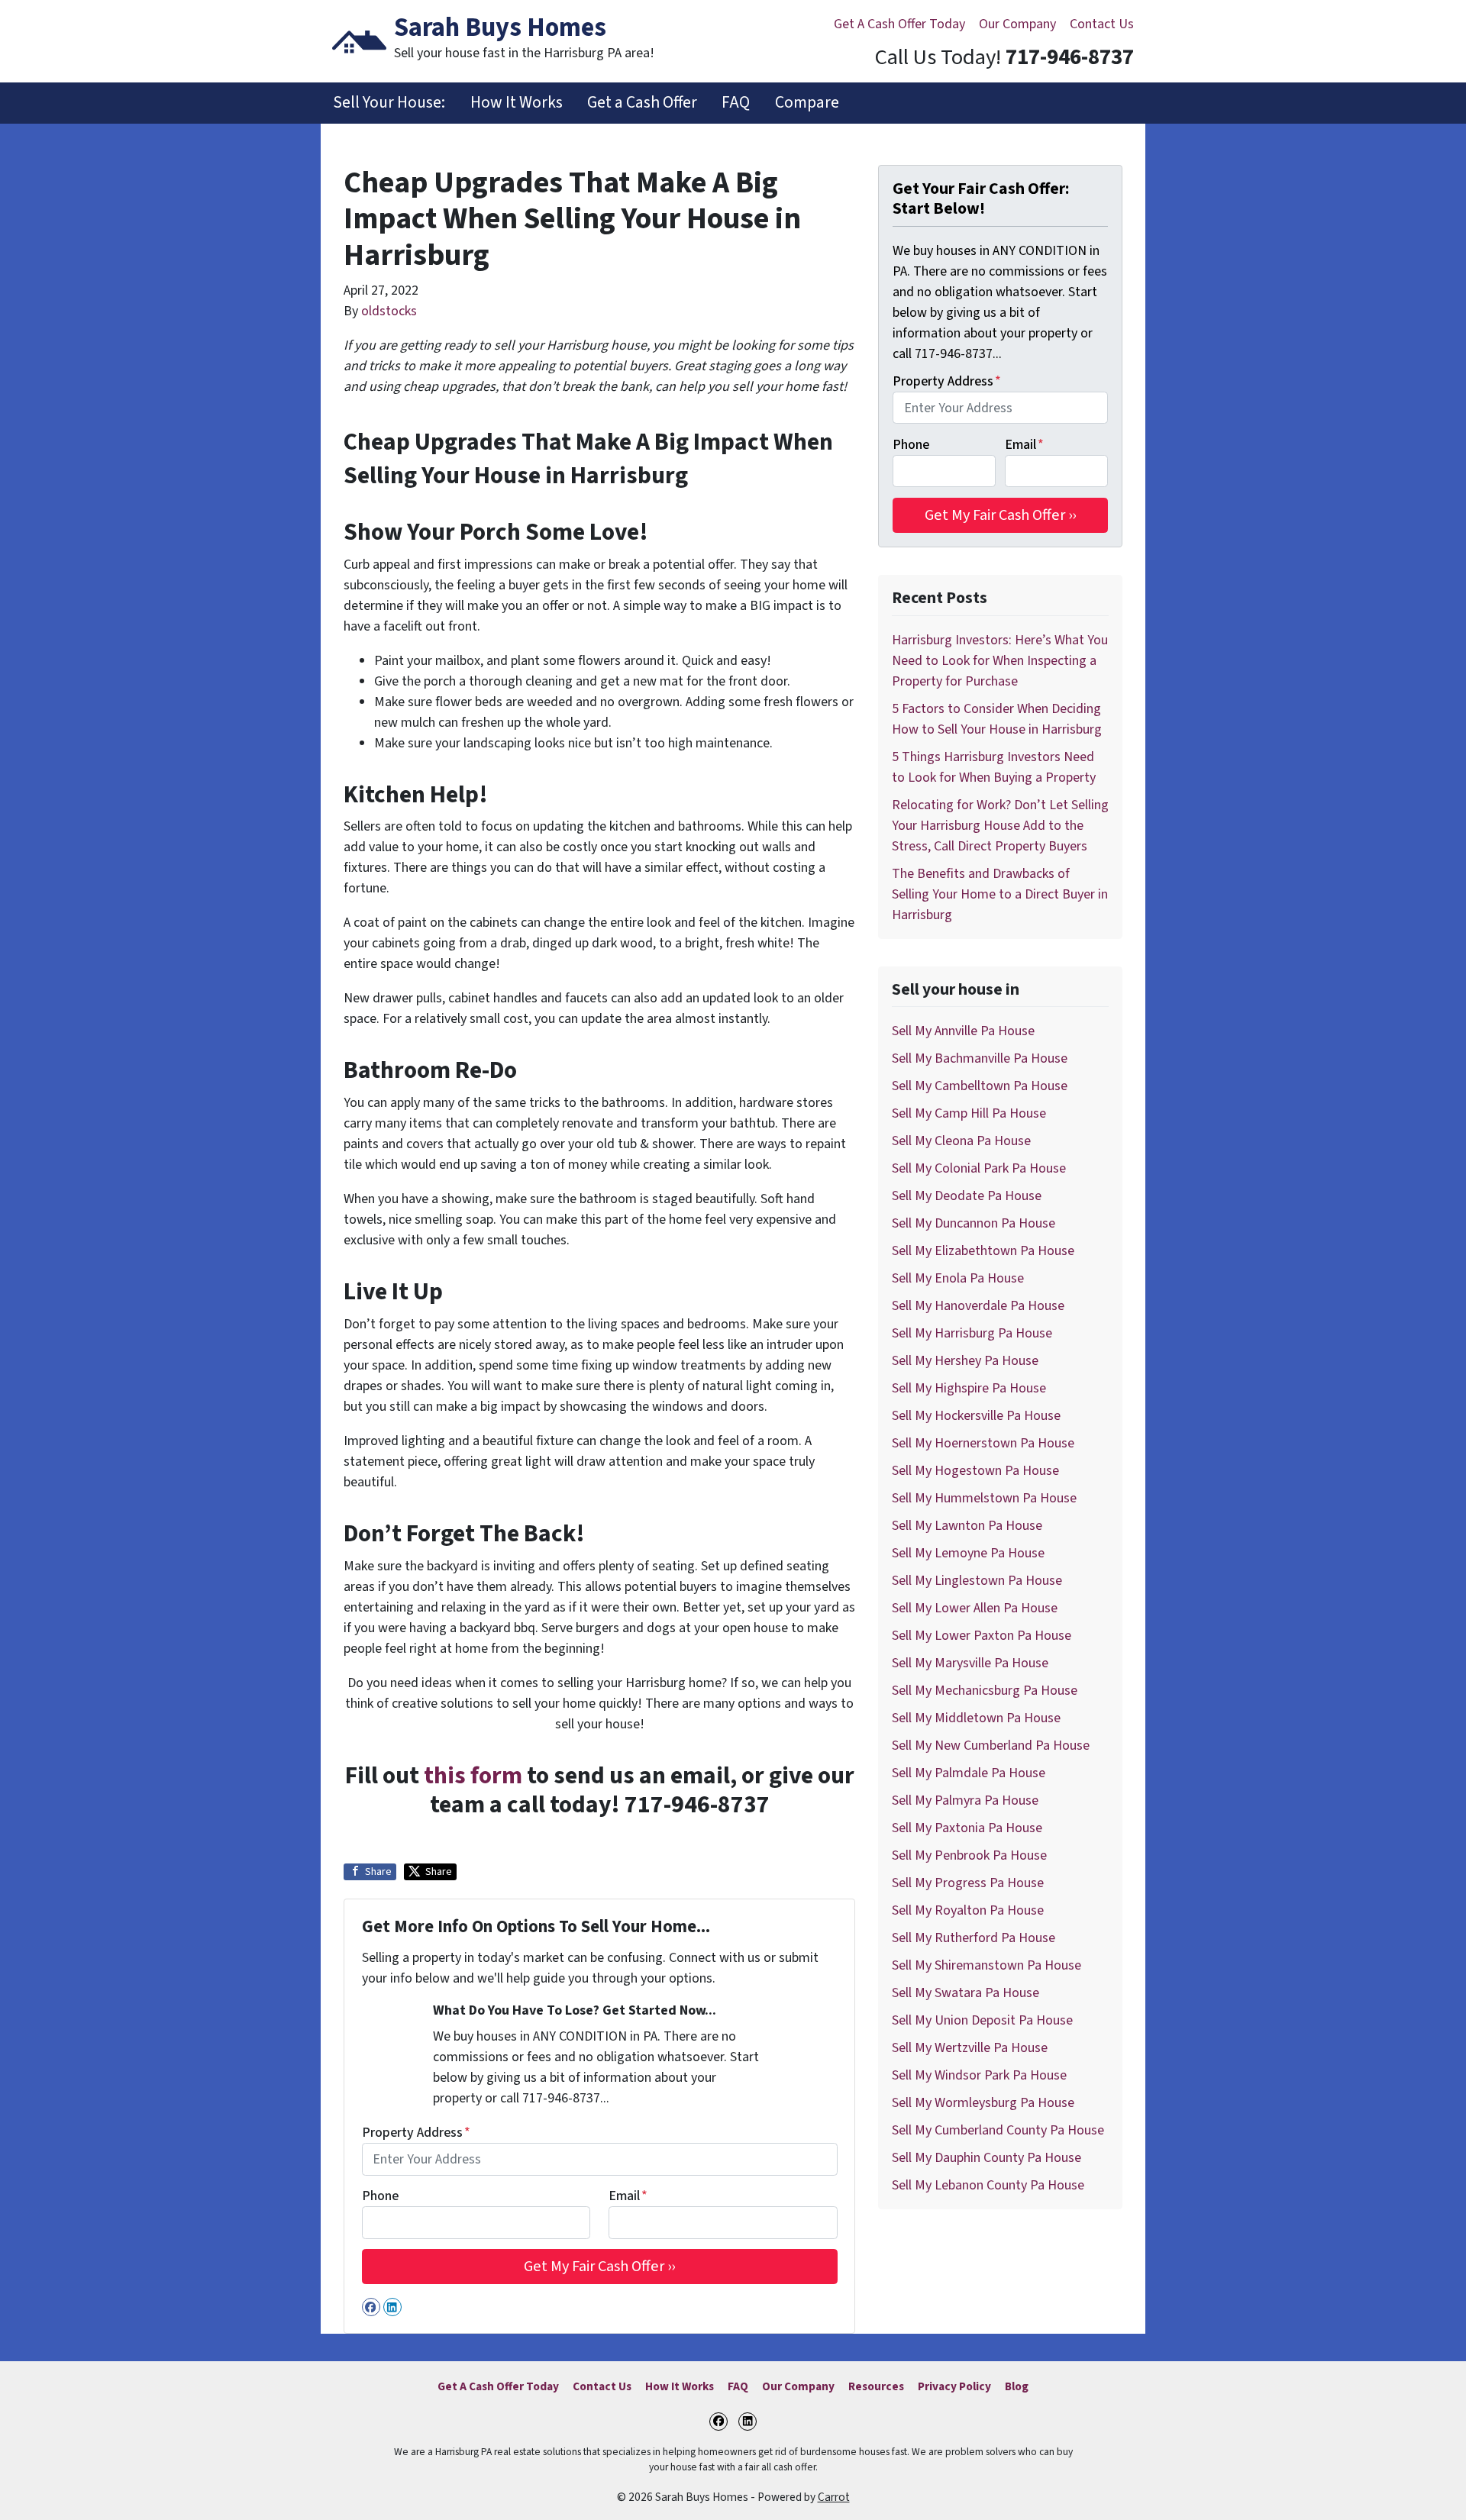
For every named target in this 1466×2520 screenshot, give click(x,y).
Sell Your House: (389, 103)
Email (628, 2196)
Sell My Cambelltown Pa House (980, 1086)
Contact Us (1102, 24)
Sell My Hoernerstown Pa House (983, 1443)
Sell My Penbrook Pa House (969, 1855)
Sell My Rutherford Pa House (974, 1938)
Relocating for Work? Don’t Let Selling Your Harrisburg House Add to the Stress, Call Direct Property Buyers (1000, 826)
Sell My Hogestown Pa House (975, 1471)
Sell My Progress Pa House (968, 1883)
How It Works (517, 103)
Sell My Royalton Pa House (968, 1910)
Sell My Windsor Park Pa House (979, 2075)
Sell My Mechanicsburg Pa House (985, 1691)
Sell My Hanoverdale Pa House (978, 1306)
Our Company (1017, 24)
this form (473, 1776)
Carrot (834, 2497)
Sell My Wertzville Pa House (970, 2048)
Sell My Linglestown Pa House (977, 1581)
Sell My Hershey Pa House (965, 1361)
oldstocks (389, 311)
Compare (807, 103)
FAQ (736, 103)
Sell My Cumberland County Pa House (998, 2130)
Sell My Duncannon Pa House (974, 1223)
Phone (380, 2196)
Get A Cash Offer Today (899, 24)
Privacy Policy (954, 2386)
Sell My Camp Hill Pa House (969, 1113)
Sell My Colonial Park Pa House (979, 1168)
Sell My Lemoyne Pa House (968, 1553)
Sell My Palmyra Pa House (965, 1800)
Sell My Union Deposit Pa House (982, 2020)
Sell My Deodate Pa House (967, 1196)
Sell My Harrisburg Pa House (972, 1333)
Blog (1017, 2386)
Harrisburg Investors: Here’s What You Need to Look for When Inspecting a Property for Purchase (1000, 661)
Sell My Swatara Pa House (965, 1993)
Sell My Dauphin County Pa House (986, 2158)
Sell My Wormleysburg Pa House (983, 2103)
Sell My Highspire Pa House (969, 1388)
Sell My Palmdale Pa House (969, 1773)
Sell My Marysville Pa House (970, 1663)
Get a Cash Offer (642, 103)
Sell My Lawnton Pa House (967, 1526)
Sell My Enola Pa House (958, 1278)
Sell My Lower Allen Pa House (975, 1608)
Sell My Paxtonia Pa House (967, 1828)
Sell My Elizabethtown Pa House (983, 1251)
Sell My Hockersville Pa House (976, 1416)
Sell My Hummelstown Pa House (984, 1498)
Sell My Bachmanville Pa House (980, 1058)
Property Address (416, 2133)
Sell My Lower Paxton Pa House (982, 1636)
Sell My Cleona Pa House (961, 1141)
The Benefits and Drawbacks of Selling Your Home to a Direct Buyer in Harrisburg (1000, 894)
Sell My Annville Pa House (963, 1031)
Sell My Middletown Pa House (976, 1718)
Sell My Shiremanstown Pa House (986, 1965)
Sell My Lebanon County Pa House (988, 2185)
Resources (876, 2386)
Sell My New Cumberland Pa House (991, 1746)
